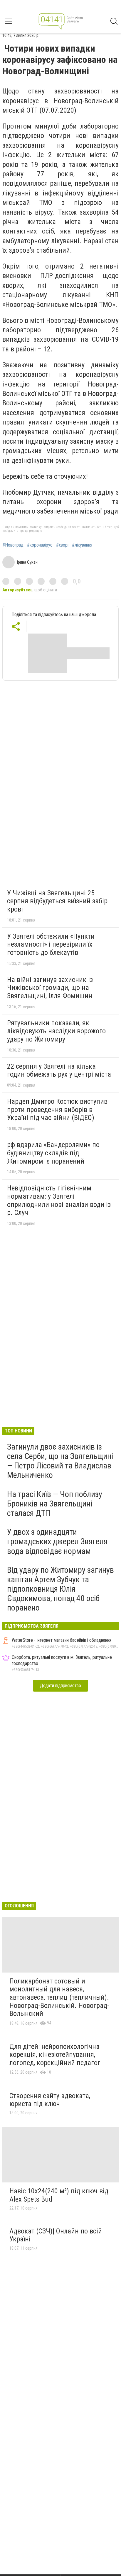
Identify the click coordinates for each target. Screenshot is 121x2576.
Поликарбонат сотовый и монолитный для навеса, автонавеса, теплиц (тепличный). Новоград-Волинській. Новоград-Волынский (59, 1997)
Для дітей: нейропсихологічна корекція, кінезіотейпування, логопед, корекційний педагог (55, 2055)
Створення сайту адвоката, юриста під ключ (50, 2100)
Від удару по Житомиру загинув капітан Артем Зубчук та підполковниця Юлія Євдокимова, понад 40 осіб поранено (60, 1589)
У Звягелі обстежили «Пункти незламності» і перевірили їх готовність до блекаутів (51, 944)
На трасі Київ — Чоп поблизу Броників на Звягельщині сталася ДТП (55, 1504)
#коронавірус (40, 545)
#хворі (62, 545)
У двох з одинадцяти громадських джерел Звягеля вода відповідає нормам (57, 1541)
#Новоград (13, 545)
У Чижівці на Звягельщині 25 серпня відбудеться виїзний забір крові (57, 901)
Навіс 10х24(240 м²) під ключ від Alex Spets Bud (59, 2195)
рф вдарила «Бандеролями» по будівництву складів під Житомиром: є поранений (53, 1153)
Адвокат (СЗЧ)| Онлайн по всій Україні (56, 2235)
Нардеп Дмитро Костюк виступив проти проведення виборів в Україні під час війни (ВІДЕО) (57, 1109)
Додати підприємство (60, 1686)
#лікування (82, 545)
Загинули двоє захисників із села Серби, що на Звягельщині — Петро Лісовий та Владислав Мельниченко (60, 1461)
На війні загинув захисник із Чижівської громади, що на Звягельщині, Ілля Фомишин (50, 988)
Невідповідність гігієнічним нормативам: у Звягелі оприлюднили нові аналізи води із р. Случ (59, 1200)
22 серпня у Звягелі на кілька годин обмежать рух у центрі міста (59, 1070)
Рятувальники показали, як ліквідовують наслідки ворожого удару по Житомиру (56, 1031)
